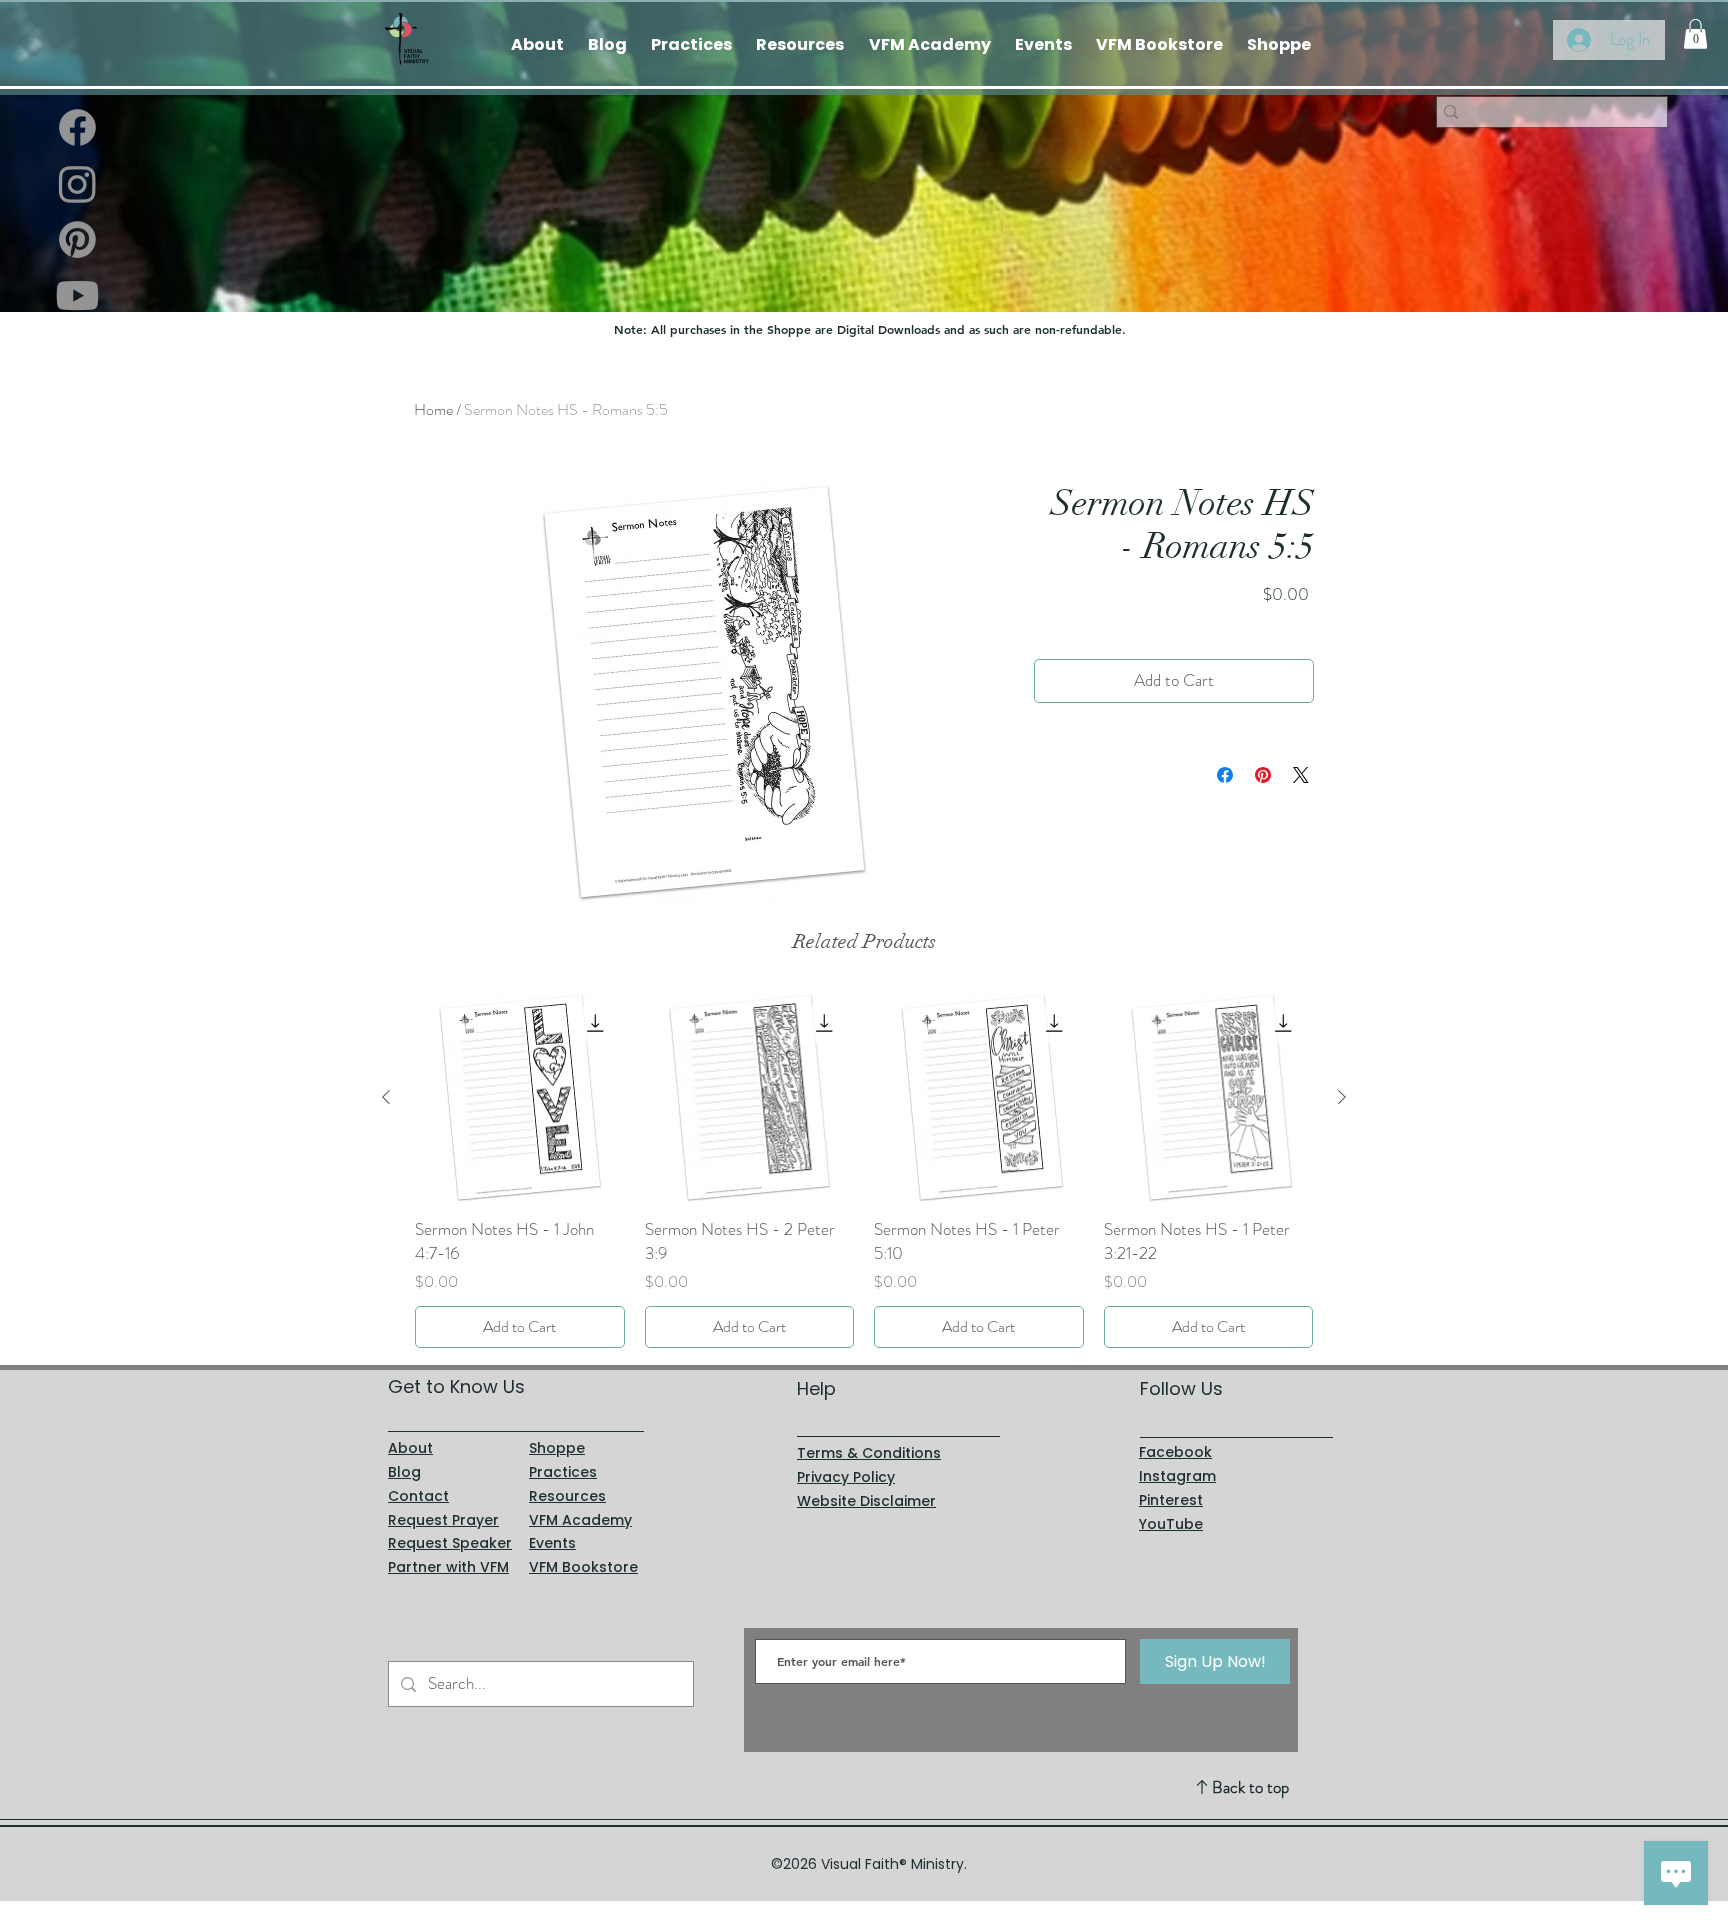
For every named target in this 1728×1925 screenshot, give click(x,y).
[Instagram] (77, 183)
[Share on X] (1301, 775)
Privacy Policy (846, 1477)
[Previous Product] (386, 1097)
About (410, 1448)
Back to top (1250, 1787)
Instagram (1177, 1476)
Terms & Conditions (869, 1453)
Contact (418, 1496)
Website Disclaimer (866, 1501)
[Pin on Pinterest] (1263, 775)
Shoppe (557, 1448)
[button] (1695, 34)
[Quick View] (520, 1098)
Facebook (1175, 1452)
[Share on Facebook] (1225, 775)
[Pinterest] (77, 239)
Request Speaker (450, 1543)
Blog (404, 1472)
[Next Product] (1342, 1097)
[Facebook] (77, 127)
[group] (864, 1170)
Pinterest (1171, 1500)
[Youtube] (77, 295)
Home (433, 409)
